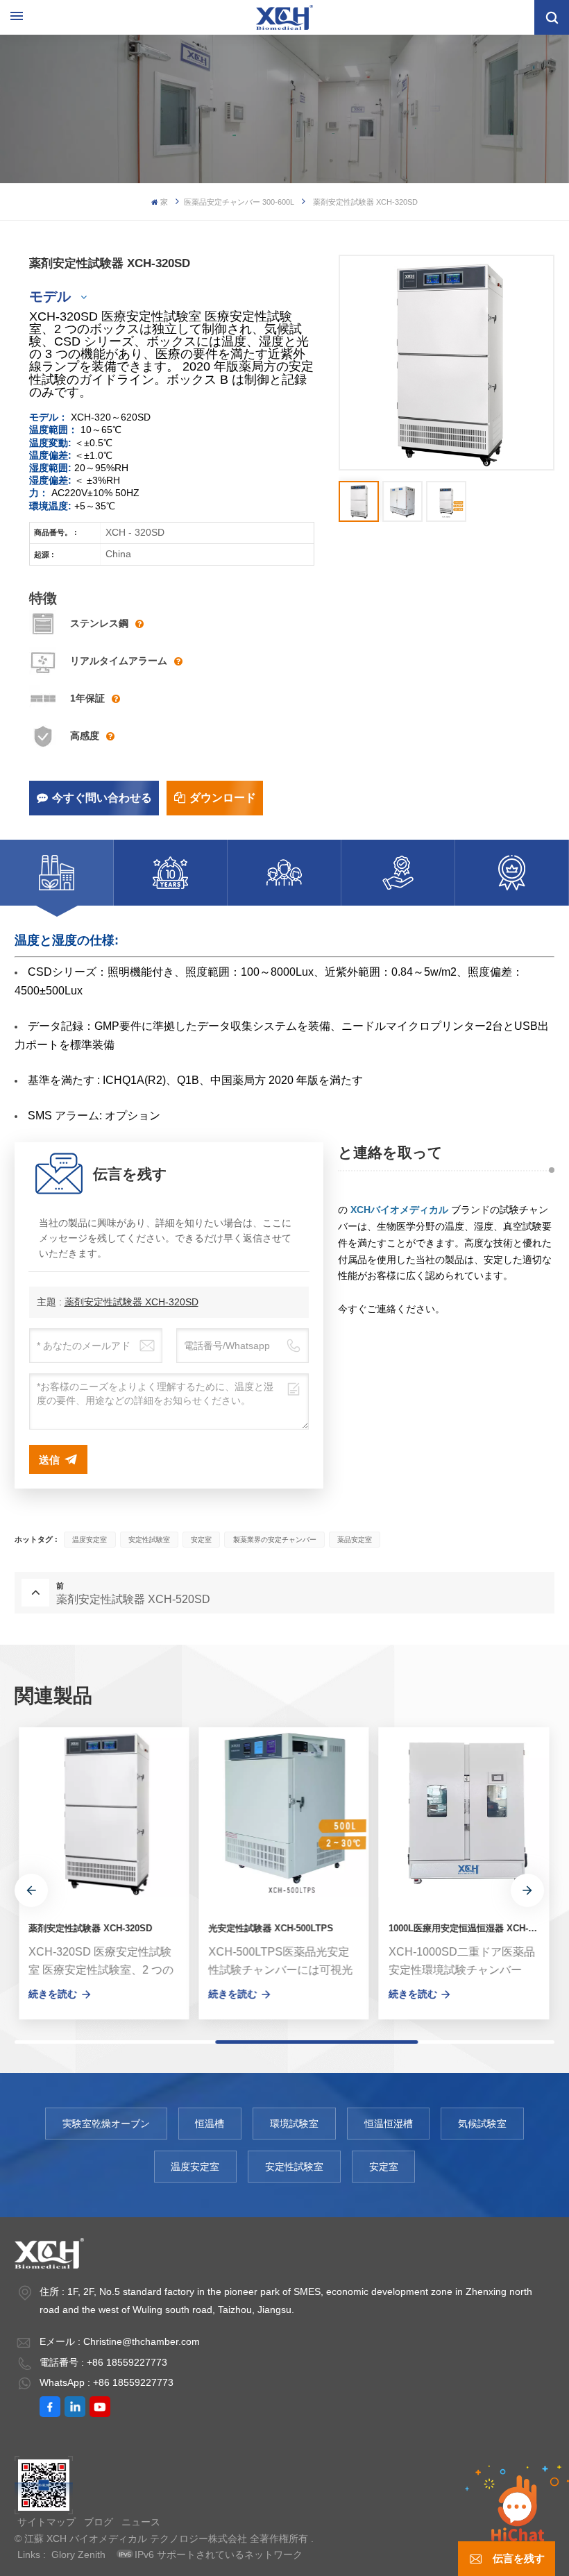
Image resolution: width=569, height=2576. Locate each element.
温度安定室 (90, 1540)
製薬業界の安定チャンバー (275, 1540)
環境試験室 (294, 2124)
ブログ (99, 2522)
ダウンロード (223, 798)
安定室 (201, 1540)
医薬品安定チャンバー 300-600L (239, 202)
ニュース (141, 2522)
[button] (31, 1890)
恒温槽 (210, 2124)
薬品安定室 (355, 1540)
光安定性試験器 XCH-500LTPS (266, 1929)
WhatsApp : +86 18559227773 (107, 2382)
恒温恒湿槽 (389, 2124)
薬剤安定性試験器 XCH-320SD (131, 1302)
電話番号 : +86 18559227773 (103, 2362)
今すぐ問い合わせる (102, 798)
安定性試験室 (149, 1540)
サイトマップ (46, 2522)
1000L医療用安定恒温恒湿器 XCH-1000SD (465, 1929)
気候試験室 (482, 2124)
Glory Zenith (78, 2554)
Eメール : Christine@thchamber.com (120, 2341)
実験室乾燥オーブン (106, 2124)
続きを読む (49, 1994)
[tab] (57, 873)
